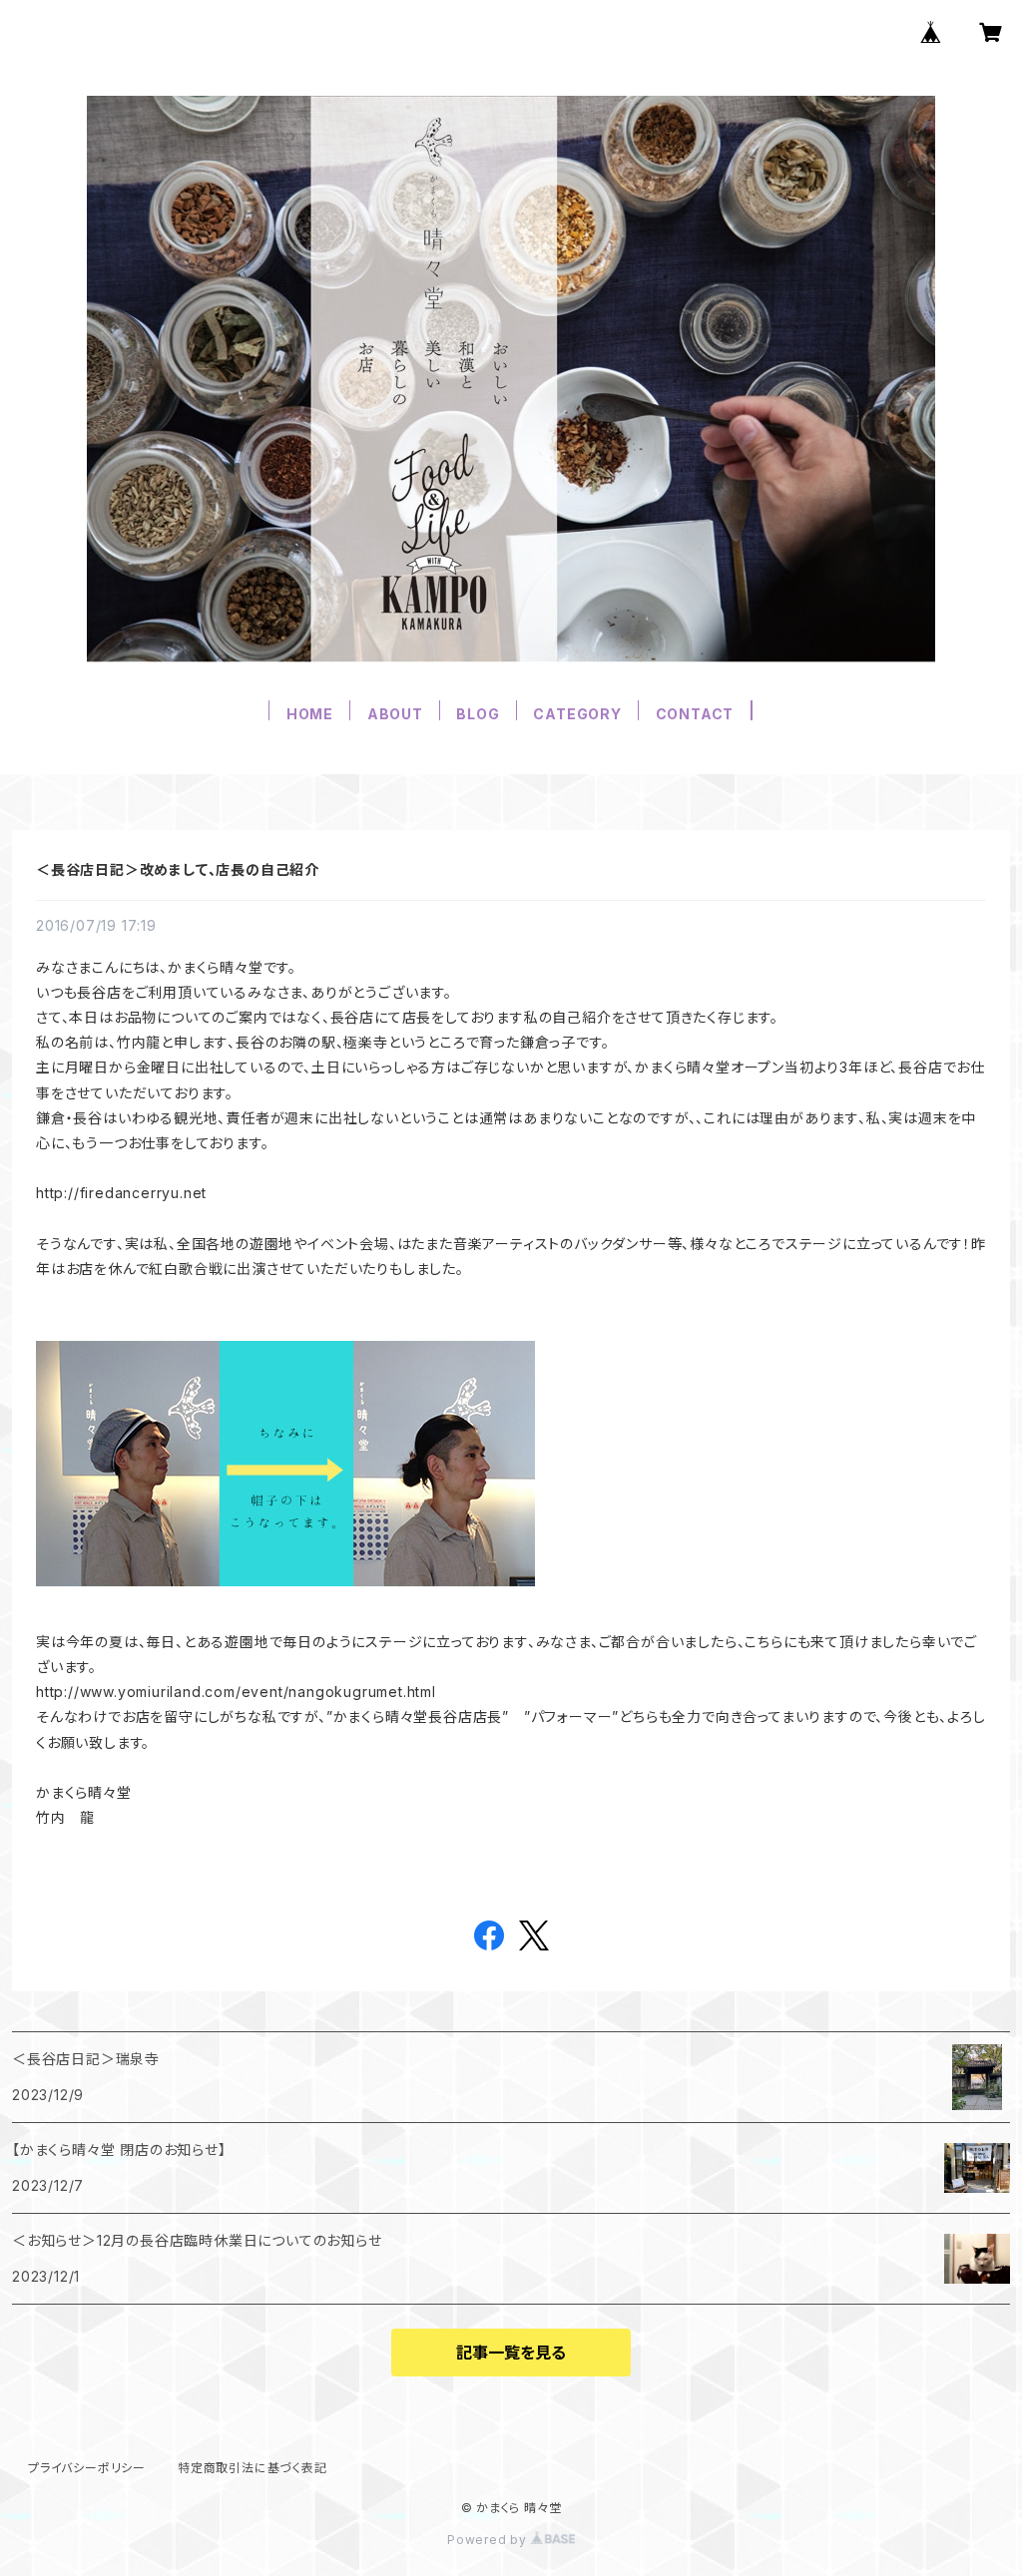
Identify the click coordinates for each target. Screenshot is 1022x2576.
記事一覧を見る (511, 2353)
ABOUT (395, 714)
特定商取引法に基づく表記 (253, 2468)
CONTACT (695, 714)
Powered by (489, 2540)
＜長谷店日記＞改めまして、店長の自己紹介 (178, 869)
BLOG (478, 714)
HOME (310, 714)
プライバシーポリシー (87, 2468)
